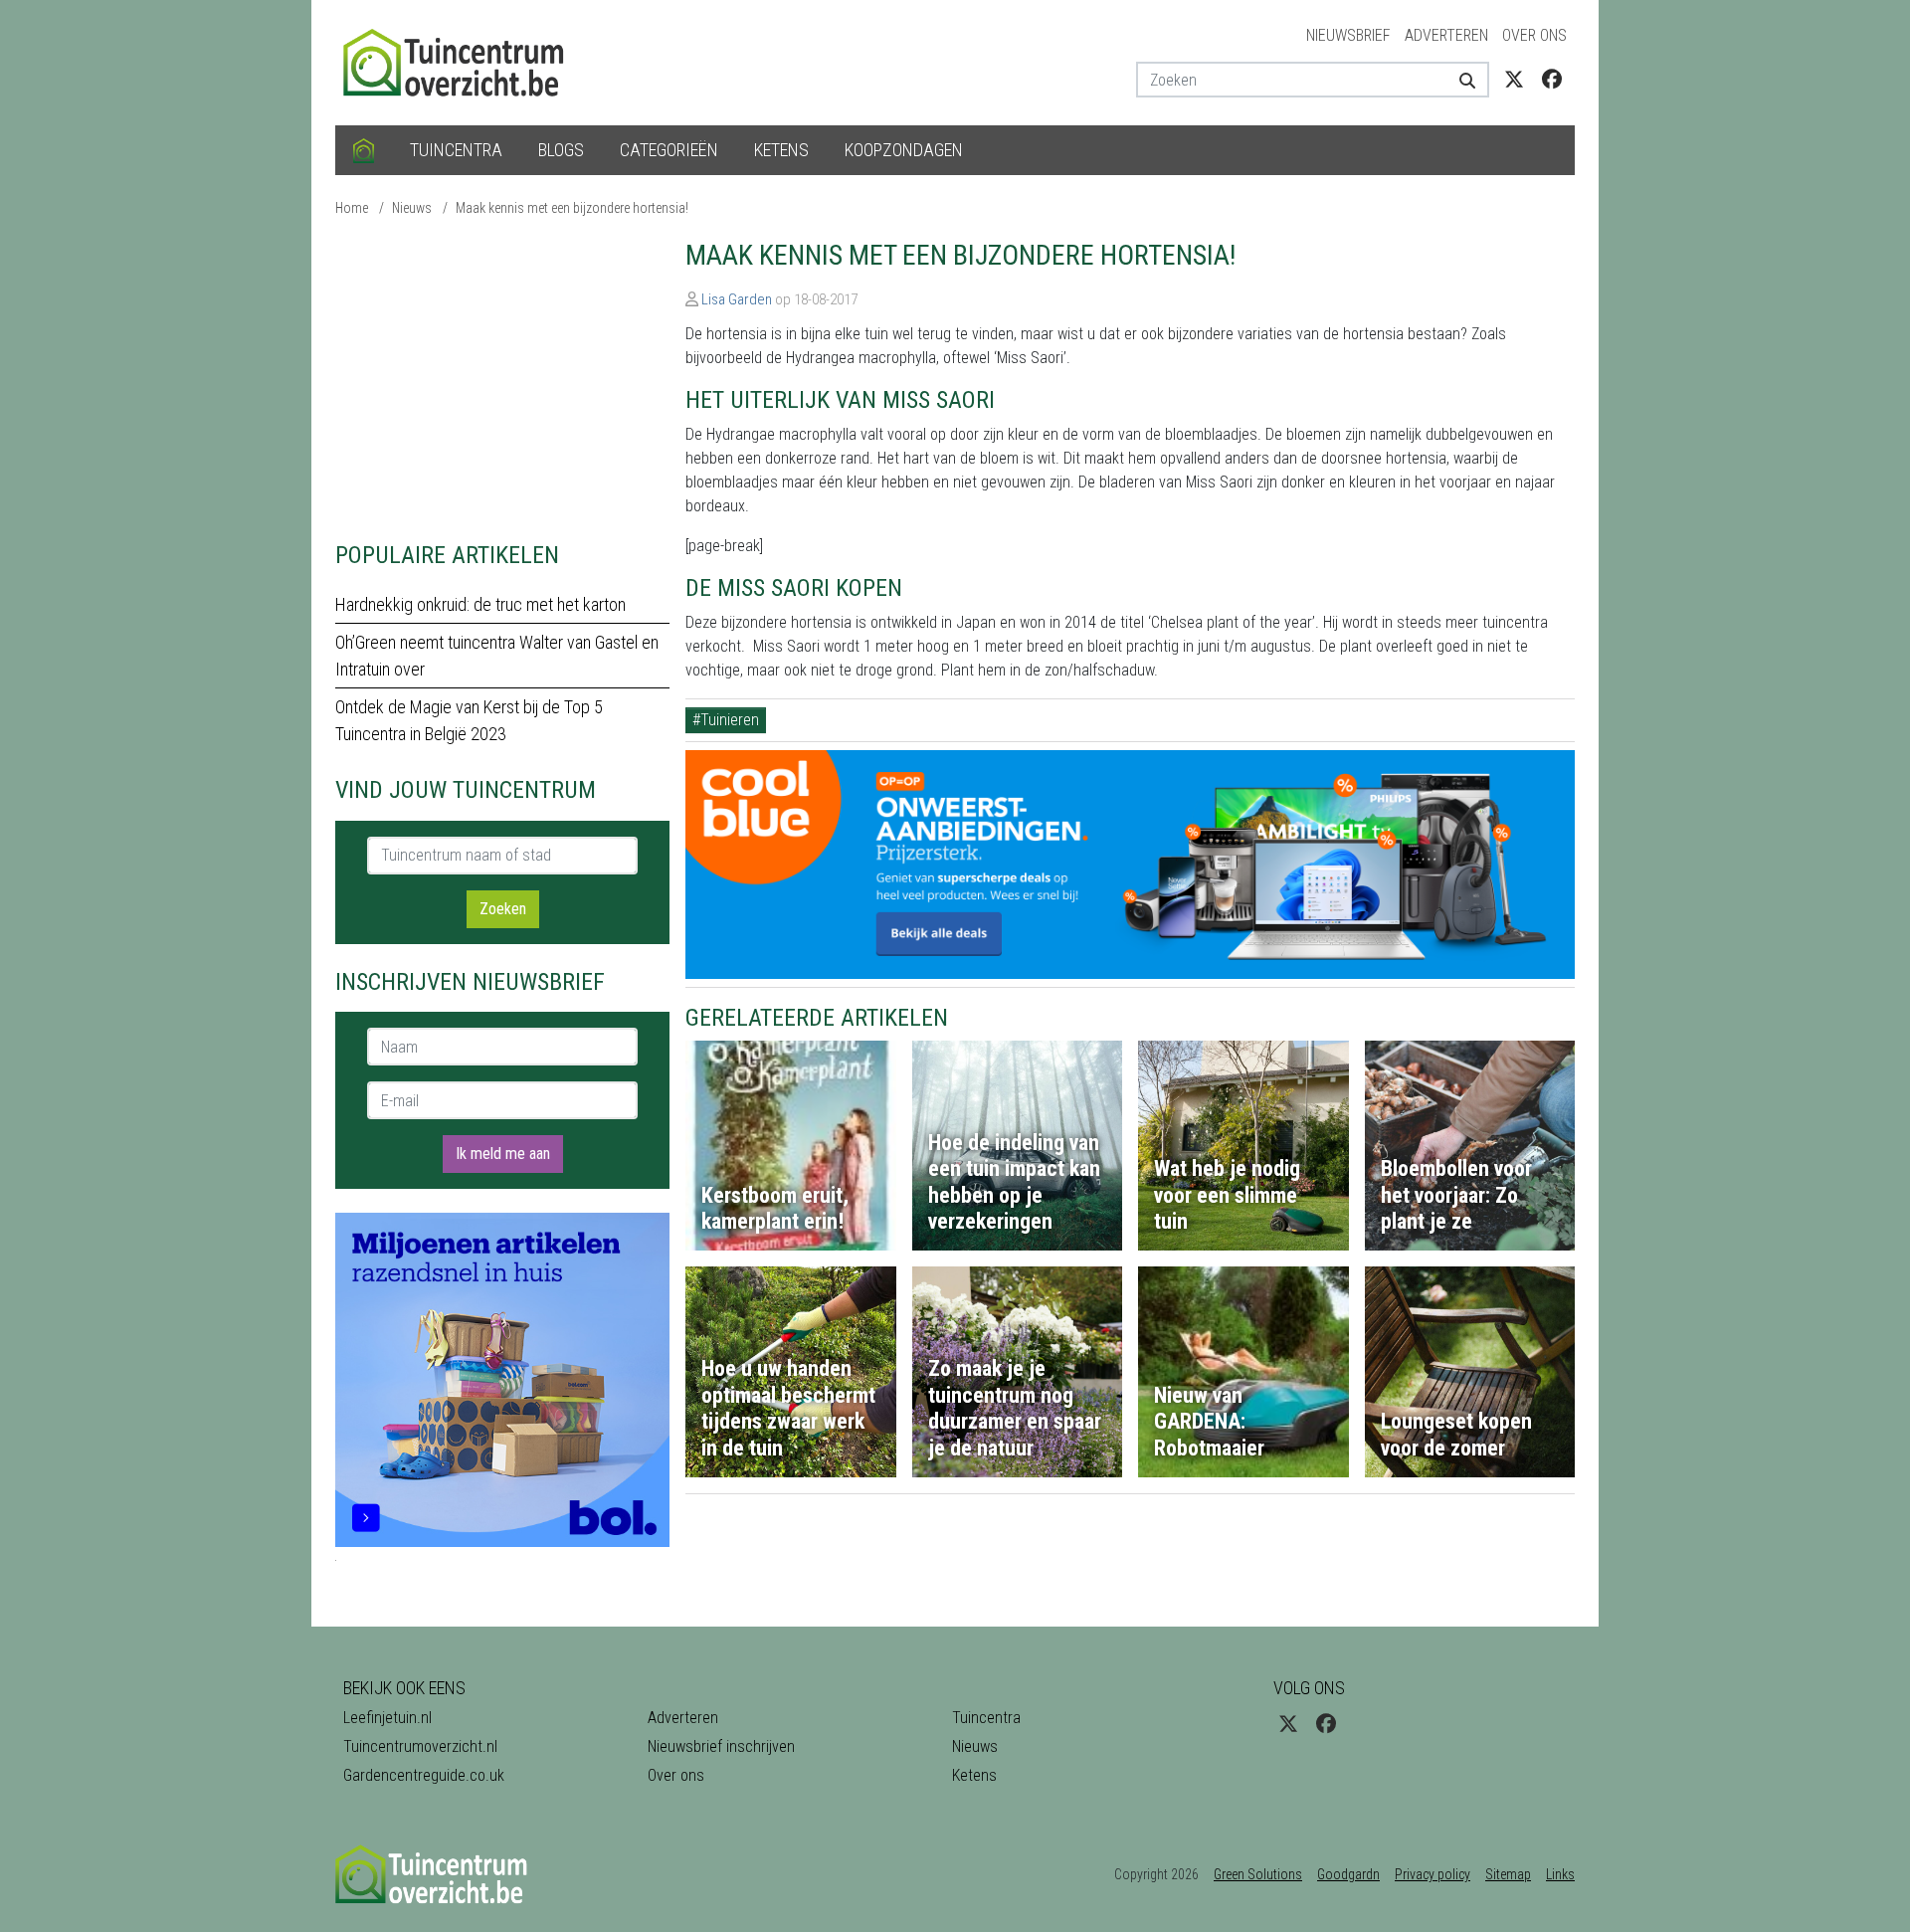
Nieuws (412, 208)
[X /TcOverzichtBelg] (1514, 80)
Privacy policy (1432, 1874)
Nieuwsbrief (1348, 35)
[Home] (364, 150)
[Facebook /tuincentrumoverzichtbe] (1552, 80)
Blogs (561, 150)
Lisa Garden (737, 299)
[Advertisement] (502, 378)
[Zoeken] (1460, 80)
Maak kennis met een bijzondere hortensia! (572, 208)
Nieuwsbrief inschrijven (721, 1746)
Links (1560, 1874)
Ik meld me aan (503, 1154)
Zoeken (503, 909)
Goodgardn (1348, 1874)
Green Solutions (1258, 1874)
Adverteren (1446, 35)
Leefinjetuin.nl (387, 1718)
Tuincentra (456, 150)
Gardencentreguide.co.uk (424, 1775)
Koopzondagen (904, 150)
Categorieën (669, 150)
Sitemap (1508, 1874)
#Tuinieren (726, 720)
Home (352, 208)
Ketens (781, 150)
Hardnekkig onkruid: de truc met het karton (480, 604)
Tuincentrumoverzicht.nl (420, 1746)
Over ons (1534, 35)
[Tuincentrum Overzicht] (463, 61)
